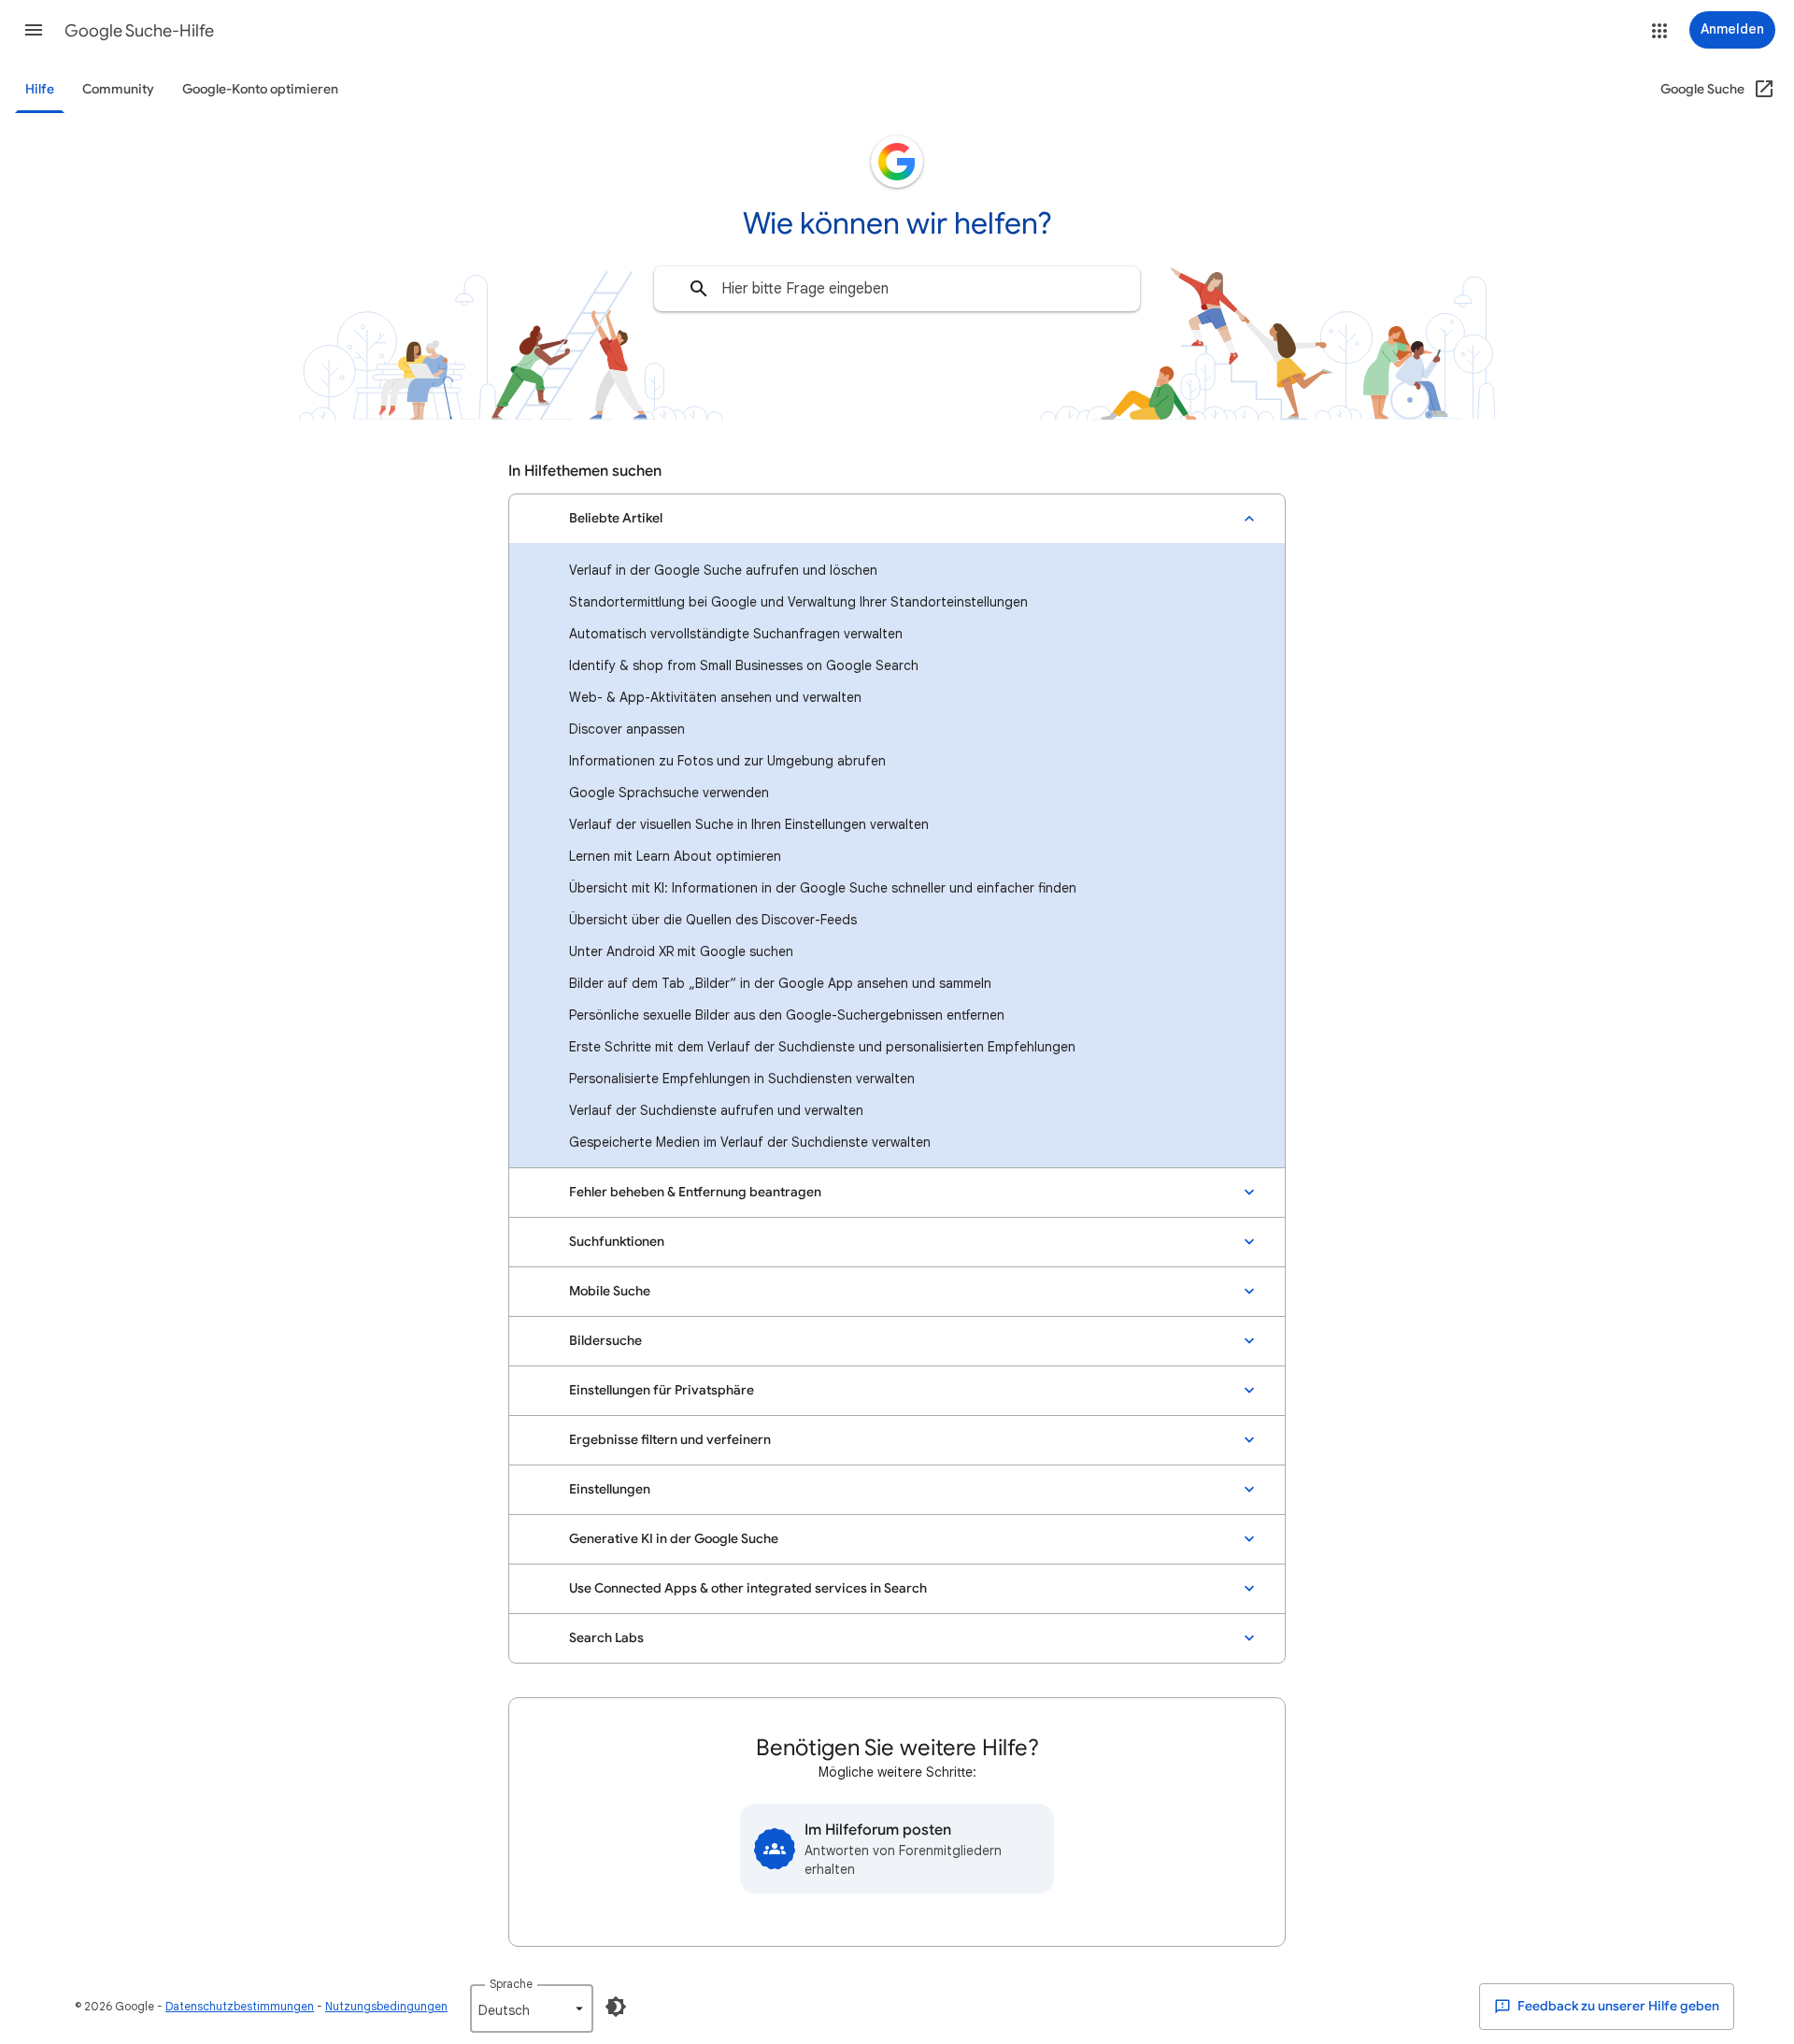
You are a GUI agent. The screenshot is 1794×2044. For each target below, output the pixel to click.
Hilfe (40, 89)
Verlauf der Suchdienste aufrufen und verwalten (716, 1110)
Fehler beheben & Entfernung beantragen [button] (695, 1192)
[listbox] (532, 2008)
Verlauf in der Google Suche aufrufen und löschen (723, 570)
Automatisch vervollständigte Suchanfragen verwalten (736, 634)
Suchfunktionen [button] (617, 1242)
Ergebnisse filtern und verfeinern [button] (670, 1440)
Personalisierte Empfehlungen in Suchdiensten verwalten (742, 1079)
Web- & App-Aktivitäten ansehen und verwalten (715, 697)
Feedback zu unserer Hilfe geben (1617, 2006)
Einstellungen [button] (610, 1489)
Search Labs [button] (606, 1638)
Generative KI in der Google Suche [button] (674, 1539)
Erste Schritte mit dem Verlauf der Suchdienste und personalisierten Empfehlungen (822, 1047)
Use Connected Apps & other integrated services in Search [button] (748, 1588)
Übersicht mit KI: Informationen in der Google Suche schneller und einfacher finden (823, 888)
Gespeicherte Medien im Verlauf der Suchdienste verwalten (750, 1142)
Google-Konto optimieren (260, 89)
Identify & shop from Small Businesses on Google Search (744, 665)
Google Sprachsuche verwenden (669, 793)
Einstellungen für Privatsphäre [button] (662, 1390)
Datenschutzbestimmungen (240, 2006)
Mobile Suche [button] (610, 1291)
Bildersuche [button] (605, 1341)
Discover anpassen (627, 729)
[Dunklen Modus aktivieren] (616, 2007)
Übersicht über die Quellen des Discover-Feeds (713, 920)
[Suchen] (699, 289)
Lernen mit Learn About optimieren (675, 856)
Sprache (511, 1984)
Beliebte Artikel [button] (616, 518)
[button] (34, 30)
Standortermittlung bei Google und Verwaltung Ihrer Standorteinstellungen (798, 602)
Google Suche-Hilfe (139, 31)
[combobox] (897, 289)
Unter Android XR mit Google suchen (681, 951)
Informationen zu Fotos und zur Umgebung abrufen (727, 761)
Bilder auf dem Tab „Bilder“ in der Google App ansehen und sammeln (780, 983)
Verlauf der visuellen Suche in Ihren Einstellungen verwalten (749, 824)
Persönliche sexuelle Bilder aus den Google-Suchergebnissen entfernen (787, 1015)
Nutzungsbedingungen (386, 2006)
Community (118, 89)
